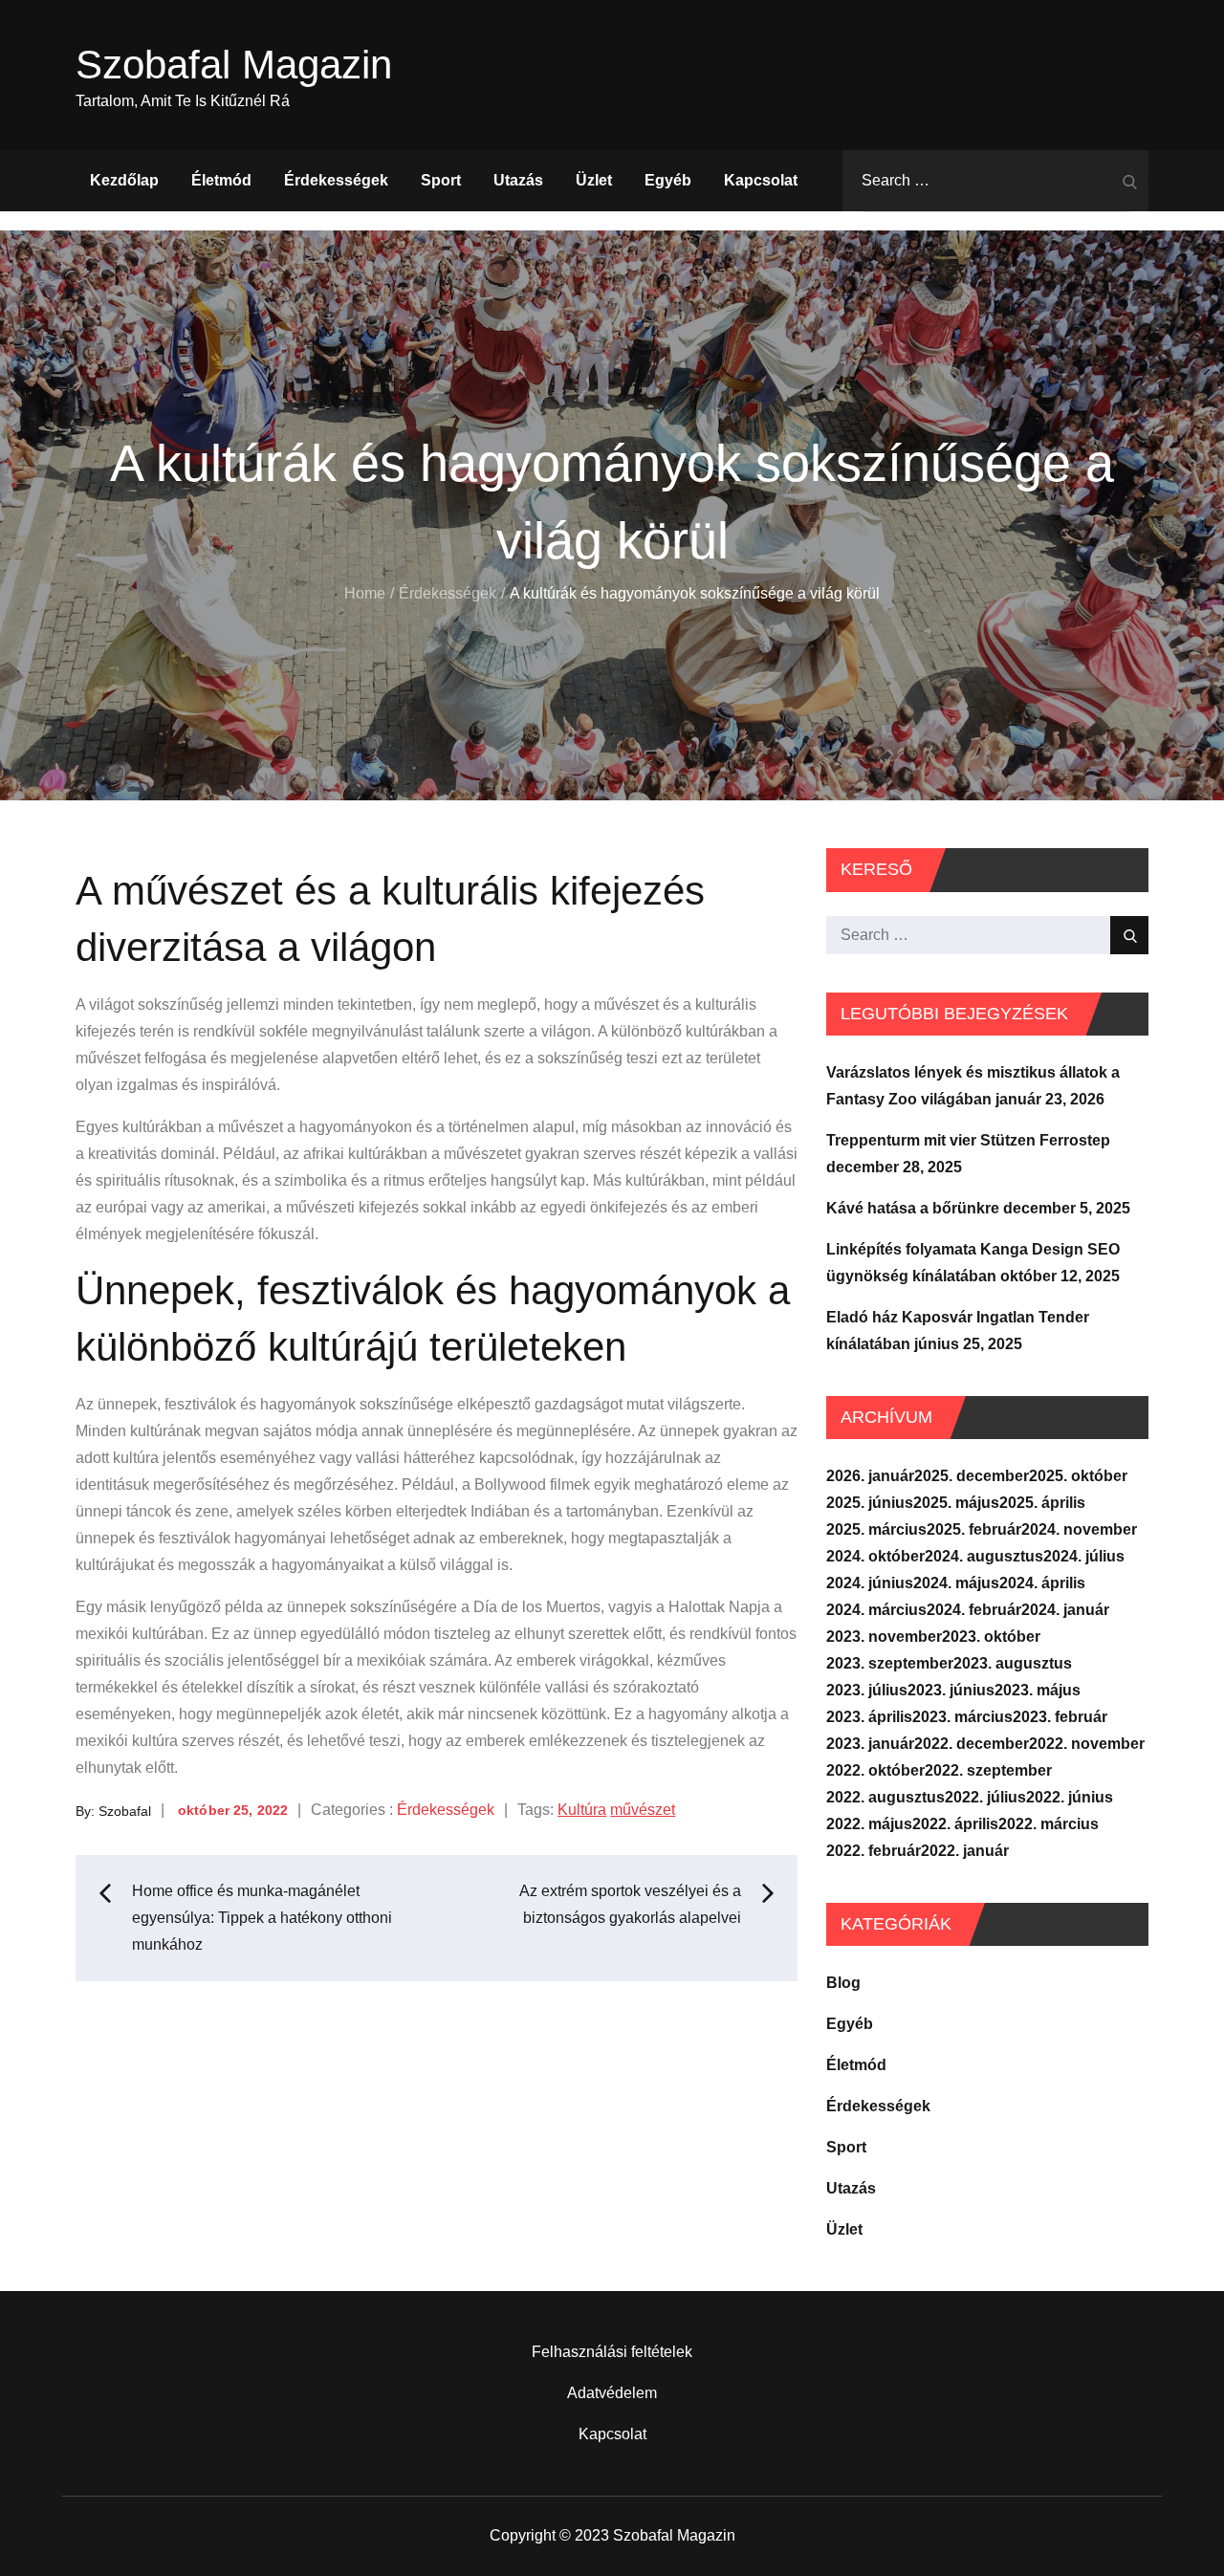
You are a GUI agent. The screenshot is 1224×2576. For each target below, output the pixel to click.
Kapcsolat (761, 180)
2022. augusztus (885, 1797)
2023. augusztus (1013, 1663)
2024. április (1042, 1583)
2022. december (972, 1744)
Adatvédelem (612, 2393)
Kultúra (582, 1810)
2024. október (875, 1556)
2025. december (972, 1476)
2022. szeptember (988, 1770)
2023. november (884, 1637)
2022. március (1049, 1824)
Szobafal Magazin (234, 65)
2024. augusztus (984, 1556)
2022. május (869, 1824)
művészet (643, 1810)
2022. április (955, 1824)
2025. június (870, 1503)
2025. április (1042, 1503)
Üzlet (594, 180)
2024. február (974, 1610)
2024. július (1084, 1556)
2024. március (876, 1610)
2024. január (1065, 1610)
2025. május (956, 1503)
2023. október (991, 1637)
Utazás (518, 180)
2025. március (876, 1529)
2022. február (874, 1851)
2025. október (1078, 1476)
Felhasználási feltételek (612, 2352)
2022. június (1070, 1797)
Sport (441, 180)
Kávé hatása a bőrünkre (913, 1208)
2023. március (962, 1717)
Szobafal (125, 1810)
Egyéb (668, 180)
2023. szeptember (890, 1663)
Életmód (221, 180)
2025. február (974, 1529)
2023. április (869, 1717)
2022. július (985, 1797)
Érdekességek (336, 180)
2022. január (965, 1851)
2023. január (870, 1744)
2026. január (870, 1476)
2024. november (1079, 1529)
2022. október (875, 1770)
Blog (843, 1983)
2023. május (1038, 1690)
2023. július (867, 1690)
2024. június (870, 1583)
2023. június (951, 1690)
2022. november (1087, 1744)
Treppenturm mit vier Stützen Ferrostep (968, 1140)
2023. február (1060, 1717)
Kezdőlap (124, 180)
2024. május (956, 1583)
